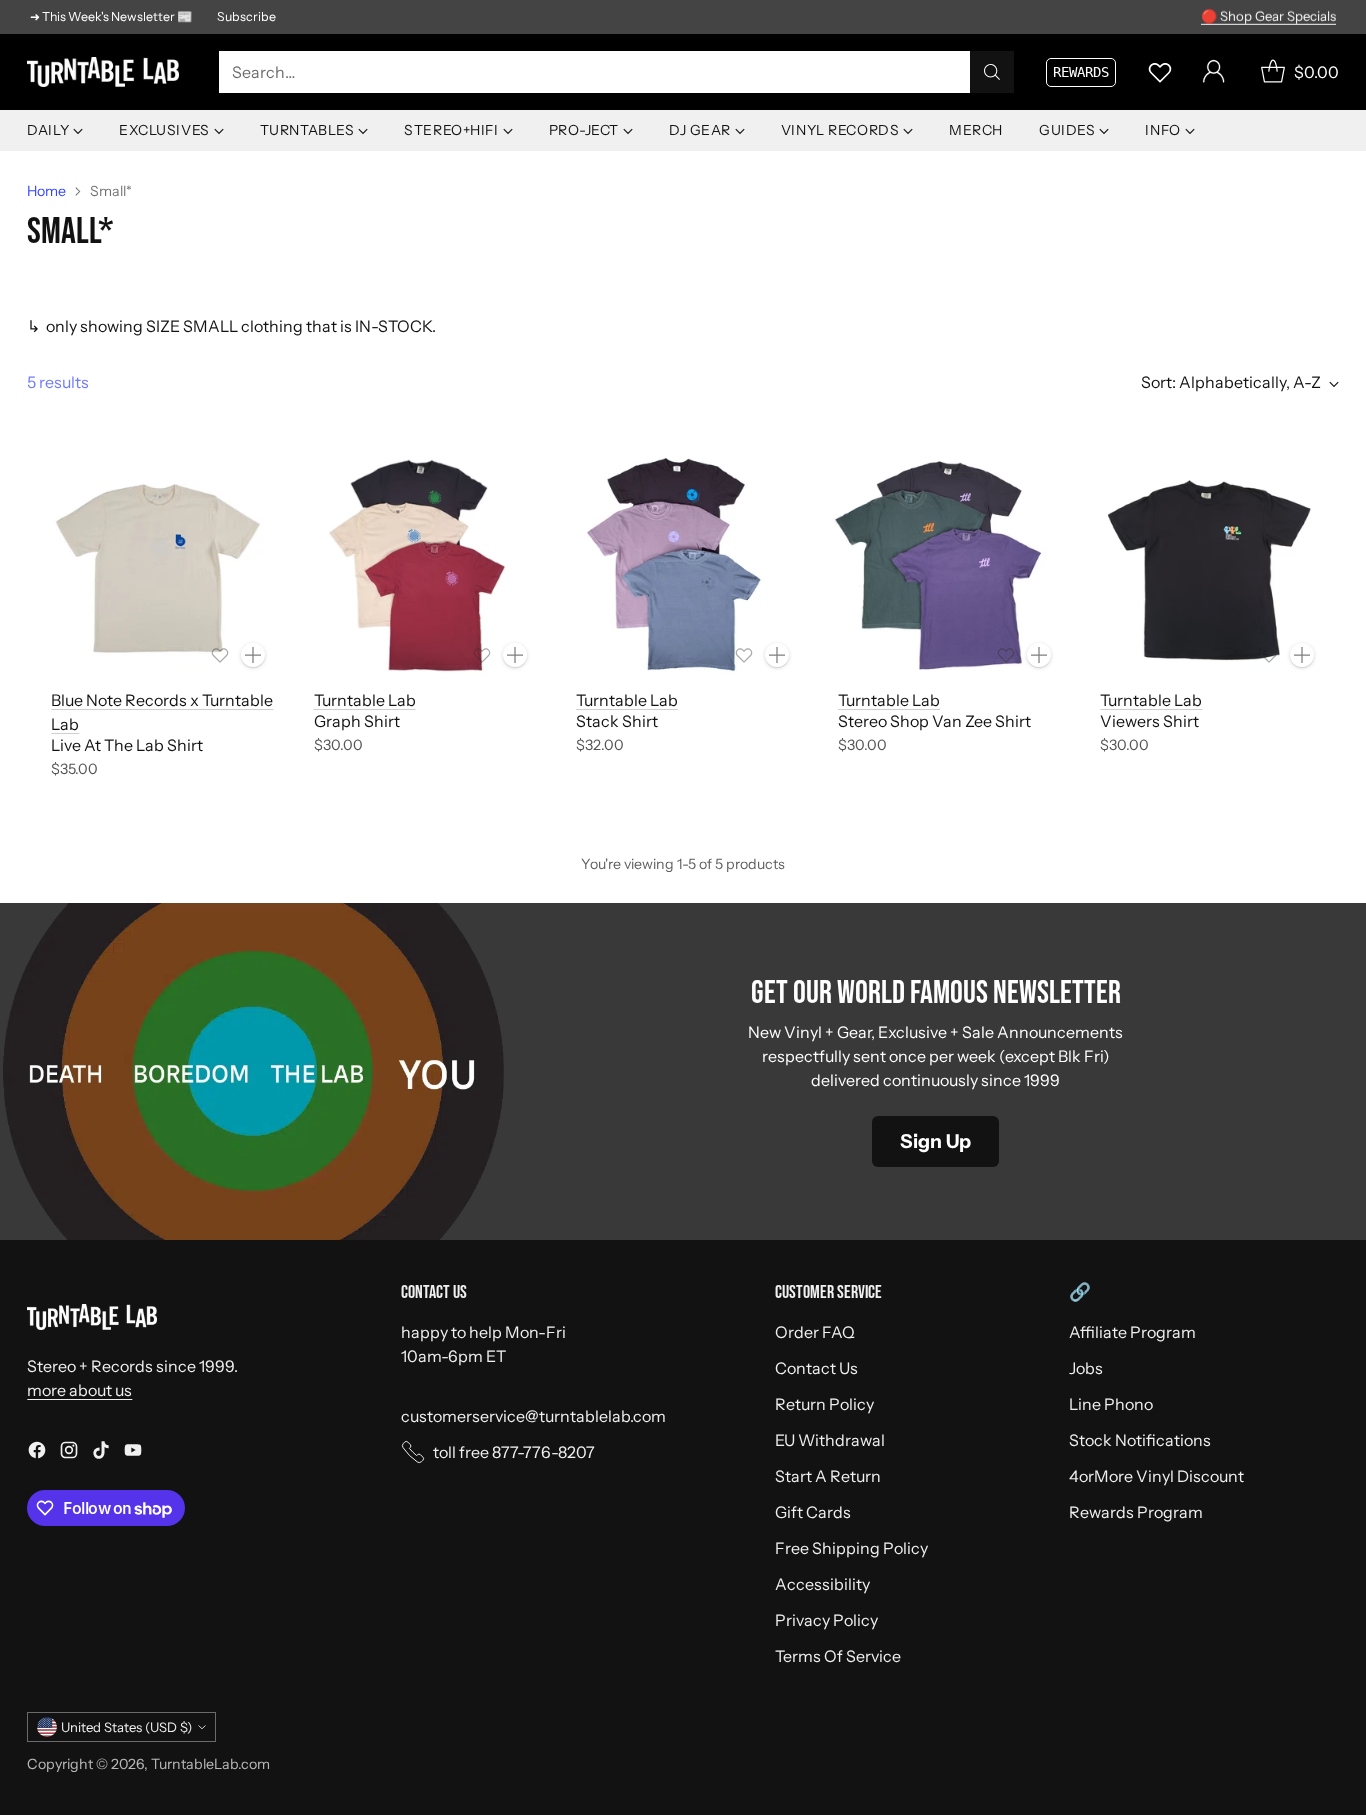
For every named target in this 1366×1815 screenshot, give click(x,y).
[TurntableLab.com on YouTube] (133, 1453)
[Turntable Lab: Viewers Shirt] (1207, 565)
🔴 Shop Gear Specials (1268, 16)
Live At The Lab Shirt (127, 745)
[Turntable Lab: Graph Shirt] (421, 565)
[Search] (992, 72)
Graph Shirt (357, 721)
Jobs (1086, 1368)
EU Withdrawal (830, 1440)
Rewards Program (1136, 1512)
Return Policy (824, 1404)
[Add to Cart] (253, 655)
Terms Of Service (838, 1656)
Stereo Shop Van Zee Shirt (934, 721)
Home (46, 191)
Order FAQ (815, 1332)
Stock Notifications (1140, 1440)
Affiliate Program (1132, 1332)
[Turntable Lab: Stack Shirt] (683, 565)
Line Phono (1111, 1404)
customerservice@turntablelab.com (533, 1416)
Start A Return (828, 1476)
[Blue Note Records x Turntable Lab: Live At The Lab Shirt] (158, 565)
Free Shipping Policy (851, 1548)
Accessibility (822, 1584)
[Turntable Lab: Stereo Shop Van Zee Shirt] (945, 565)
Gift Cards (813, 1512)
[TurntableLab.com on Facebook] (37, 1453)
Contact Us (816, 1368)
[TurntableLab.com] (107, 72)
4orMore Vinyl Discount (1156, 1476)
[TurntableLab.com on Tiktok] (101, 1453)
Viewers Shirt (1149, 721)
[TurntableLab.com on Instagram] (69, 1453)
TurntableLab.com (210, 1764)
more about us (79, 1390)
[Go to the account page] (1214, 72)
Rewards (1081, 72)
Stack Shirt (617, 721)
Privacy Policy (826, 1620)
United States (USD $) (126, 1727)
